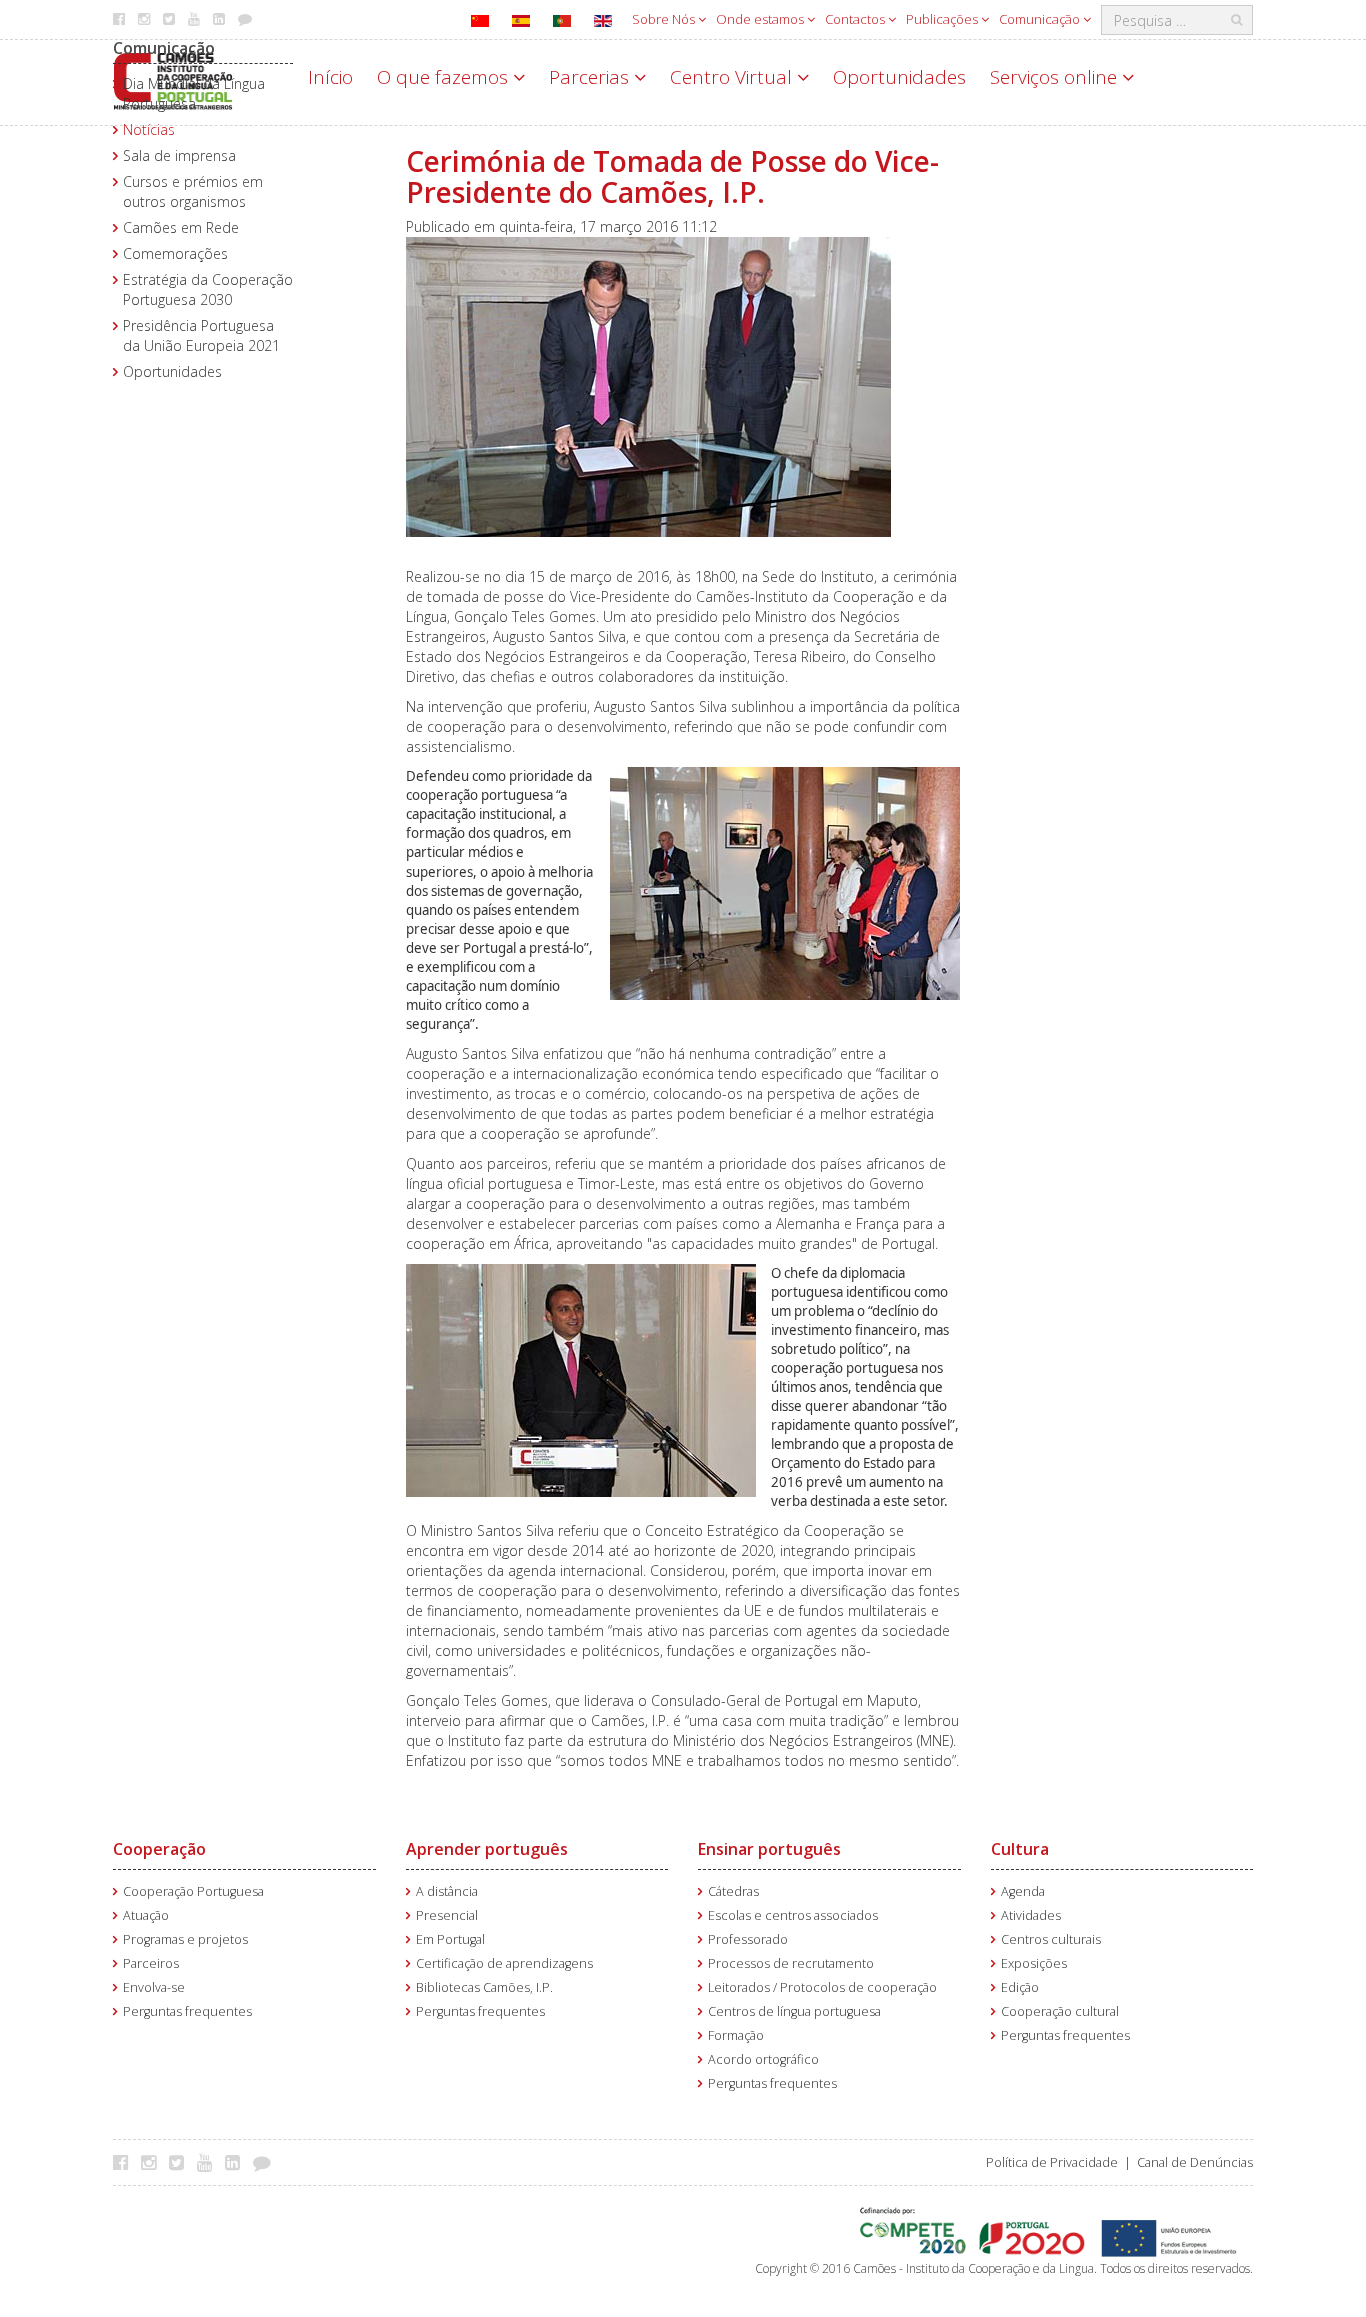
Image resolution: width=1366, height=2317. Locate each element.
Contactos (856, 19)
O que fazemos (445, 77)
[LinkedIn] (237, 2162)
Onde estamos (761, 19)
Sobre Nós (665, 19)
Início (330, 77)
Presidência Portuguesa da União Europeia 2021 (201, 335)
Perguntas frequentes (187, 2011)
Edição (1020, 1987)
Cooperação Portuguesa (193, 1891)
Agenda (1023, 1891)
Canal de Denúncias (1195, 2162)
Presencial (447, 1915)
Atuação (146, 1915)
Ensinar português (769, 1849)
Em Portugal (450, 1939)
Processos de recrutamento (791, 1963)
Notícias (149, 129)
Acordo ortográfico (763, 2059)
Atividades (1031, 1915)
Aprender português (487, 1849)
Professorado (748, 1939)
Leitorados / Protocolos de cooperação (822, 1987)
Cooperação (159, 1849)
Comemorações (175, 253)
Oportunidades (899, 77)
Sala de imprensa (179, 155)
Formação (736, 2035)
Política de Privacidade (1052, 2162)
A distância (447, 1891)
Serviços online (1056, 77)
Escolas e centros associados (793, 1915)
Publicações (943, 19)
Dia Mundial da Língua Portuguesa (194, 93)
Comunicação (1041, 19)
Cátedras (733, 1891)
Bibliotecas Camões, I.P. (484, 1987)
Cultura (1020, 1849)
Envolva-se (154, 1987)
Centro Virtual (733, 77)
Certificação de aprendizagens (504, 1963)
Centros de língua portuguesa (794, 2011)
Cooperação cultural (1060, 2011)
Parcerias (591, 77)
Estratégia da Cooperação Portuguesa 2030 (208, 289)
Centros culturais (1051, 1939)
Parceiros (151, 1963)
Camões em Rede (181, 227)
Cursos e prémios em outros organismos (193, 191)
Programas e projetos (185, 1939)
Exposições (1034, 1963)
